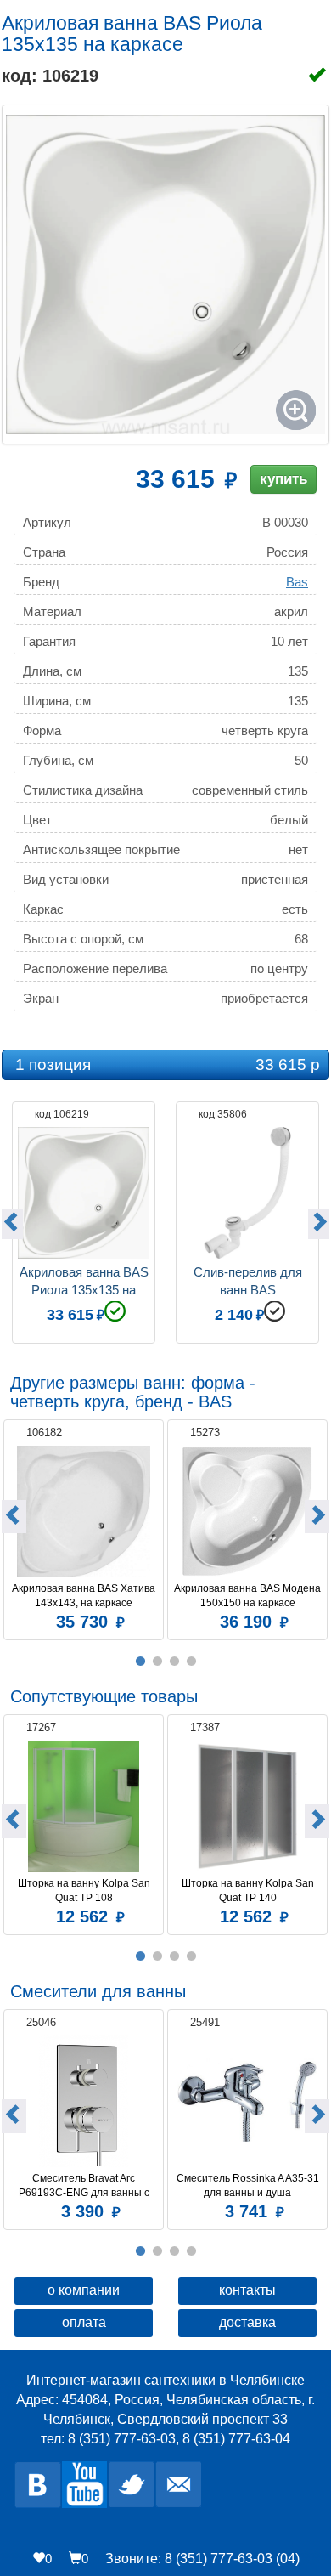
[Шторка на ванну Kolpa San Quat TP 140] (247, 1806)
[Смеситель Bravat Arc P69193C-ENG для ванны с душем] (84, 2101)
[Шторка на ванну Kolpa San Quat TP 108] (84, 1806)
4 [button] (191, 1662)
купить (283, 479)
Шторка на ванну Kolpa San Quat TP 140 (249, 1891)
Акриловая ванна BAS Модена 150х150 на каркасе (248, 1596)
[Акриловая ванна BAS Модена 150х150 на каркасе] (247, 1512)
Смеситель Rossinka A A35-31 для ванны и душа (249, 2185)
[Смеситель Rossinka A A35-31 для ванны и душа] (247, 2101)
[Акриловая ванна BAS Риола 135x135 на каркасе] (165, 275)
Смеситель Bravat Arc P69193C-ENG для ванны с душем (85, 2186)
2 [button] (157, 1662)
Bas (297, 582)
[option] (84, 1220)
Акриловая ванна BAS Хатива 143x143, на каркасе (85, 1596)
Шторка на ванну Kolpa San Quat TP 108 (85, 1891)
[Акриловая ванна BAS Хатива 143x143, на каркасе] (84, 1512)
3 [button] (174, 1662)
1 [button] (140, 1662)
